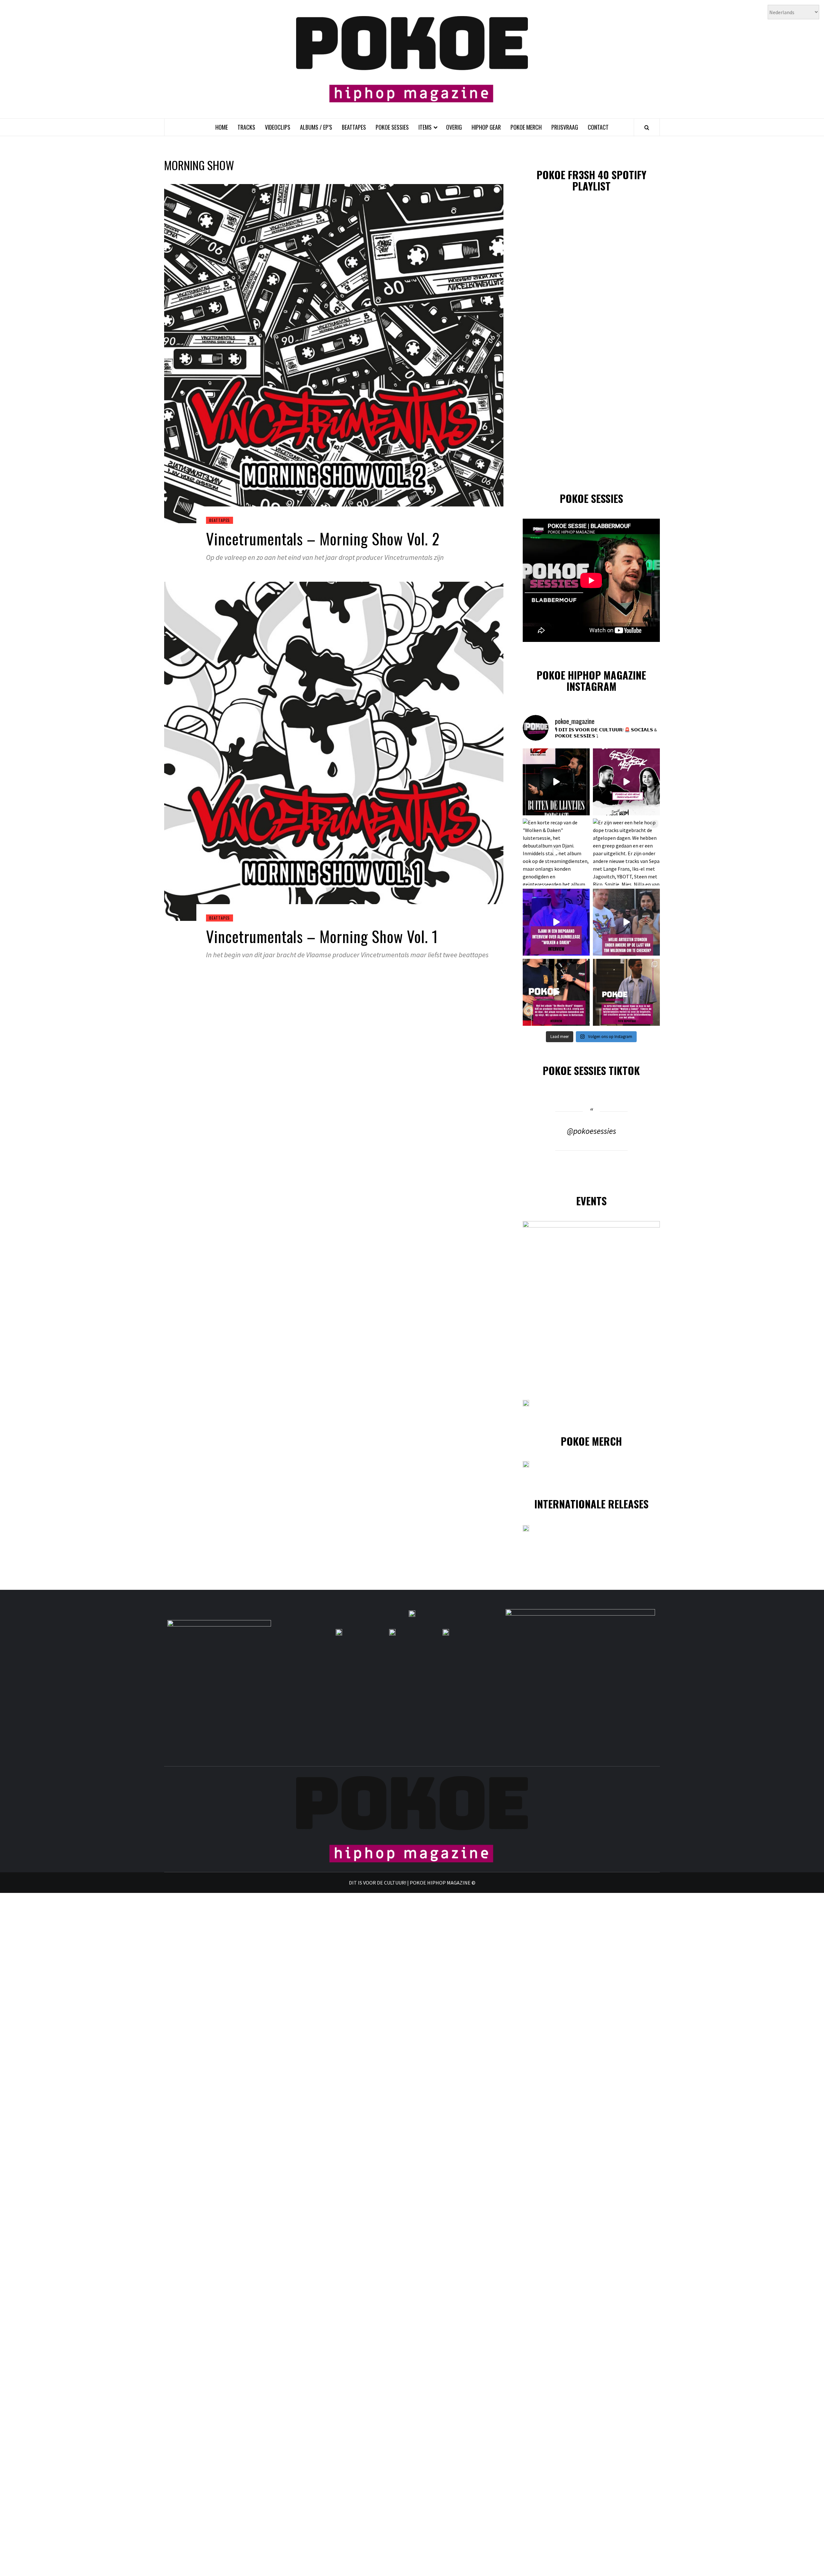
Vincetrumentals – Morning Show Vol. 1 (322, 936)
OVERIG (454, 127)
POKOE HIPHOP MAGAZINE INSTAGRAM (591, 681)
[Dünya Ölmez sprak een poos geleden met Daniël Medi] (626, 782)
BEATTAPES (354, 127)
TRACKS (246, 127)
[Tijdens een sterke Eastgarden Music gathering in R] (556, 992)
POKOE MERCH (526, 127)
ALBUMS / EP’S (316, 127)
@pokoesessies (591, 1131)
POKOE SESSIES (392, 127)
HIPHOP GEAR (486, 127)
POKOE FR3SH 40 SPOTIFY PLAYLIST (591, 180)
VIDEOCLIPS (278, 127)
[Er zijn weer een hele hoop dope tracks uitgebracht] (626, 852)
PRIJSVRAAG (565, 127)
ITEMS (425, 127)
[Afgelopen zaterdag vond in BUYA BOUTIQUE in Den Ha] (626, 992)
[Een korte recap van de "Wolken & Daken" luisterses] (556, 852)
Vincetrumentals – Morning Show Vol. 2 (323, 538)
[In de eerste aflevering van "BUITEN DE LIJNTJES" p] (556, 782)
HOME (222, 127)
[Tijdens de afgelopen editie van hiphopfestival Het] (626, 922)
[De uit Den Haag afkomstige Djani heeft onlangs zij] (556, 922)
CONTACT (598, 127)
